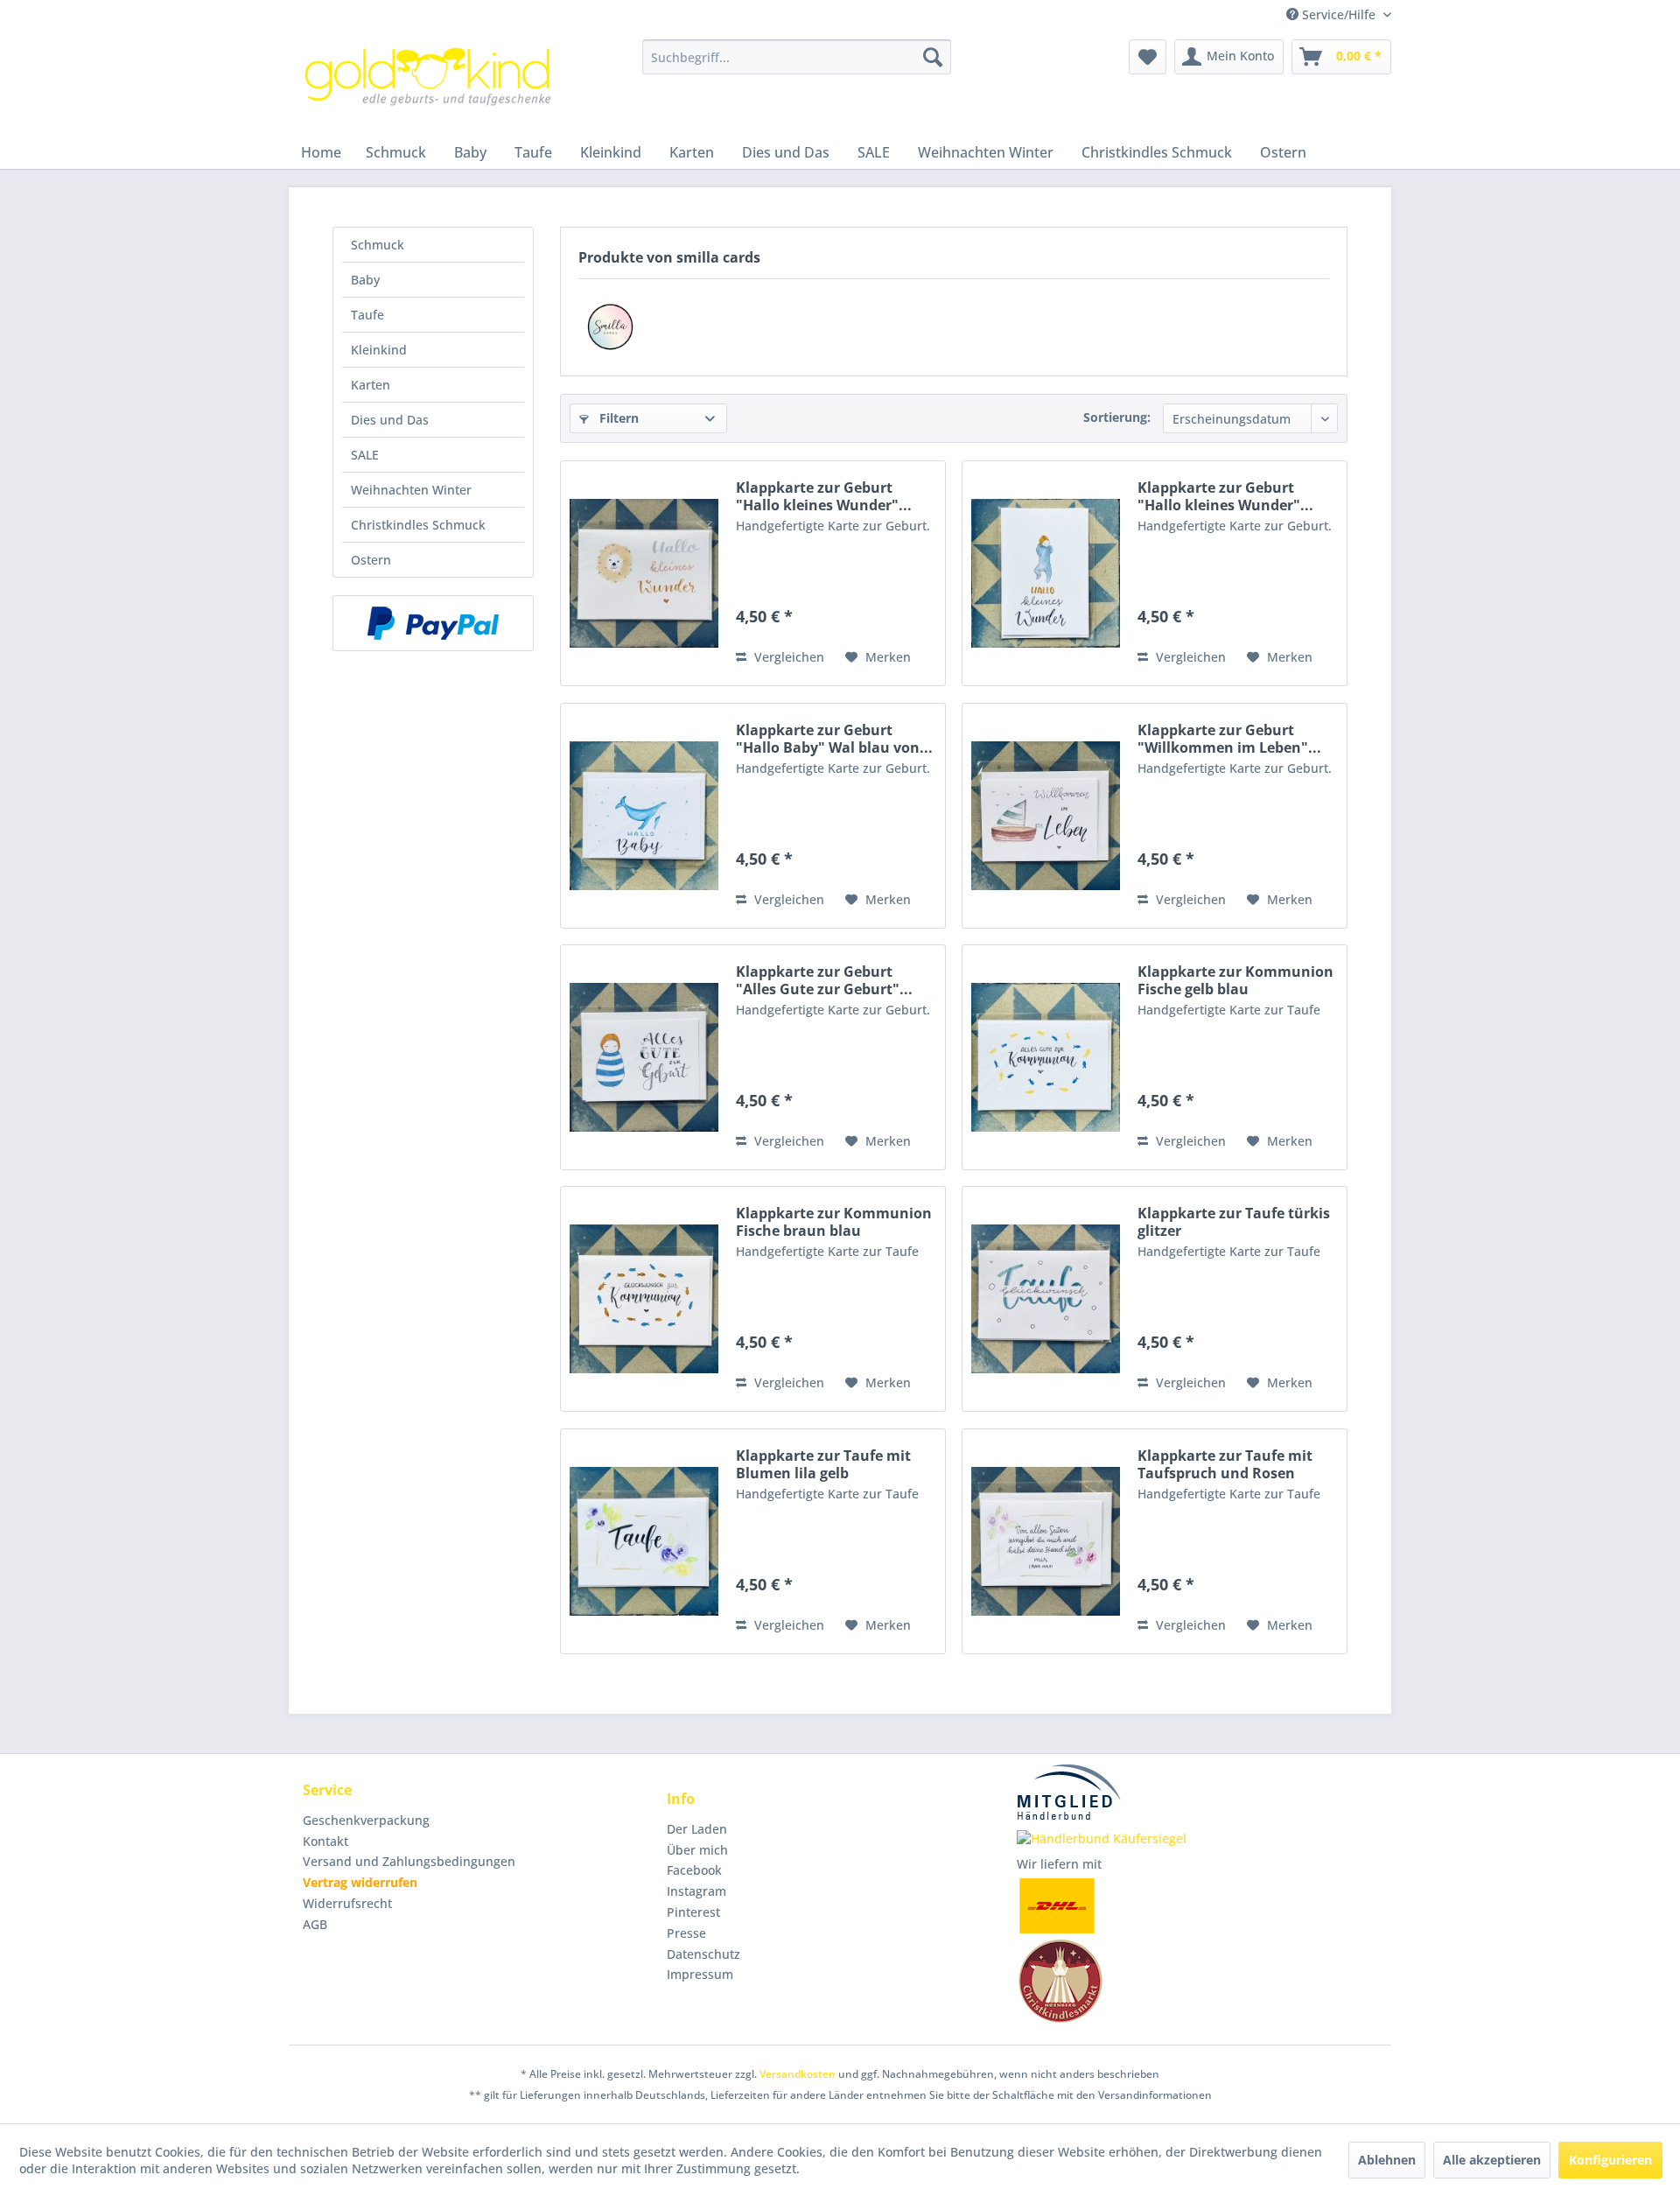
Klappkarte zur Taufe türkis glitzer (1234, 1222)
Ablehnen (1387, 2160)
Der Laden (697, 1829)
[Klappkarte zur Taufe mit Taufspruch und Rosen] (1046, 1541)
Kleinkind (379, 350)
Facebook (694, 1870)
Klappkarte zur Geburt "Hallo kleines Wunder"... (824, 496)
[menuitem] (797, 57)
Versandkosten (798, 2074)
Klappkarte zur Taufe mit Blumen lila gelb (823, 1464)
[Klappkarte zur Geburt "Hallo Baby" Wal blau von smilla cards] (644, 816)
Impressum (700, 1974)
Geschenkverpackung (366, 1820)
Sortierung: (1117, 417)
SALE (365, 455)
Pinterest (693, 1912)
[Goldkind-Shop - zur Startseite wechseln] (430, 83)
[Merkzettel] (1148, 57)
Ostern (371, 560)
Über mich (697, 1850)
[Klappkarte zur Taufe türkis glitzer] (1046, 1299)
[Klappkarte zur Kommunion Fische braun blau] (644, 1299)
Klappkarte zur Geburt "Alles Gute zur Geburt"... (824, 980)
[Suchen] (933, 57)
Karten (371, 385)
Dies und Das (390, 420)
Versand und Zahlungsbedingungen (409, 1861)
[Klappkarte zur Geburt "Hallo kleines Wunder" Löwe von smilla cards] (644, 573)
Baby (365, 280)
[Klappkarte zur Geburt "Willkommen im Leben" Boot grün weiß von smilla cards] (1046, 816)
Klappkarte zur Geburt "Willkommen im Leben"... (1229, 739)
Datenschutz (703, 1954)
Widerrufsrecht (347, 1903)
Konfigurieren (1610, 2160)
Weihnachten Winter (411, 490)
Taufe (367, 315)
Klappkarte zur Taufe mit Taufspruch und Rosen (1225, 1464)
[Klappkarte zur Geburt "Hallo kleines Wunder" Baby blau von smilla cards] (1046, 573)
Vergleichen (787, 657)
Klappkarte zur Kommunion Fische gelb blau (1235, 980)
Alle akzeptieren (1492, 2160)
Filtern (617, 418)
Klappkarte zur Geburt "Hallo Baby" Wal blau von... (834, 739)
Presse (686, 1933)
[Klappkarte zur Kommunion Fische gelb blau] (1046, 1057)
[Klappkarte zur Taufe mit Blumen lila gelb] (644, 1541)
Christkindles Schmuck (418, 525)
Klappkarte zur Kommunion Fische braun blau (834, 1222)
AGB (315, 1924)
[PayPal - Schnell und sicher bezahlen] (433, 623)
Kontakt (325, 1841)
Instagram (696, 1891)
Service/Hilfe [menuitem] (1339, 14)
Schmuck (378, 245)
